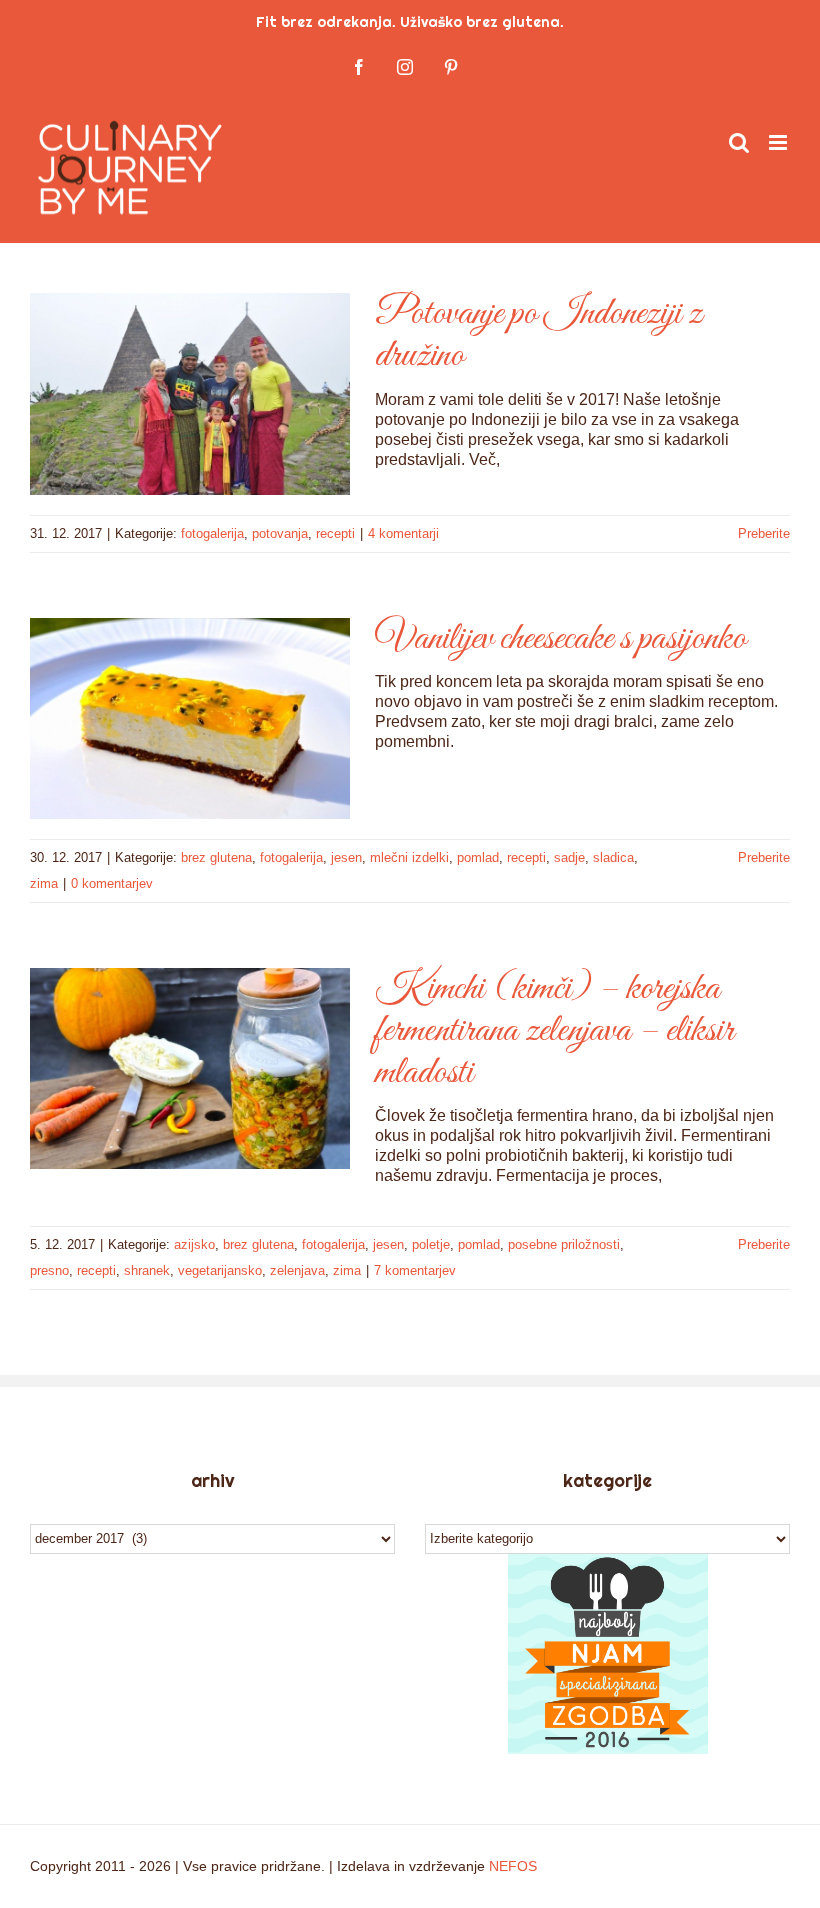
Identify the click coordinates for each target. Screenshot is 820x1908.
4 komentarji (403, 533)
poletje (431, 1244)
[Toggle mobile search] (739, 142)
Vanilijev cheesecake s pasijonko (560, 639)
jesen (346, 857)
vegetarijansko (220, 1270)
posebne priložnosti (564, 1244)
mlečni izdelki (409, 857)
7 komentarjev (415, 1270)
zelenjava (297, 1270)
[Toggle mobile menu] (779, 142)
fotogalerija (212, 533)
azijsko (194, 1244)
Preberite (764, 533)
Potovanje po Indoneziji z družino (538, 335)
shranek (147, 1270)
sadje (569, 857)
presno (49, 1270)
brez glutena (216, 857)
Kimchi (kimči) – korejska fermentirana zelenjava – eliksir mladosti (554, 1031)
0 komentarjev (112, 883)
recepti (335, 533)
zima (44, 883)
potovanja (280, 533)
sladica (613, 857)
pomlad (478, 857)
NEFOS (513, 1866)
